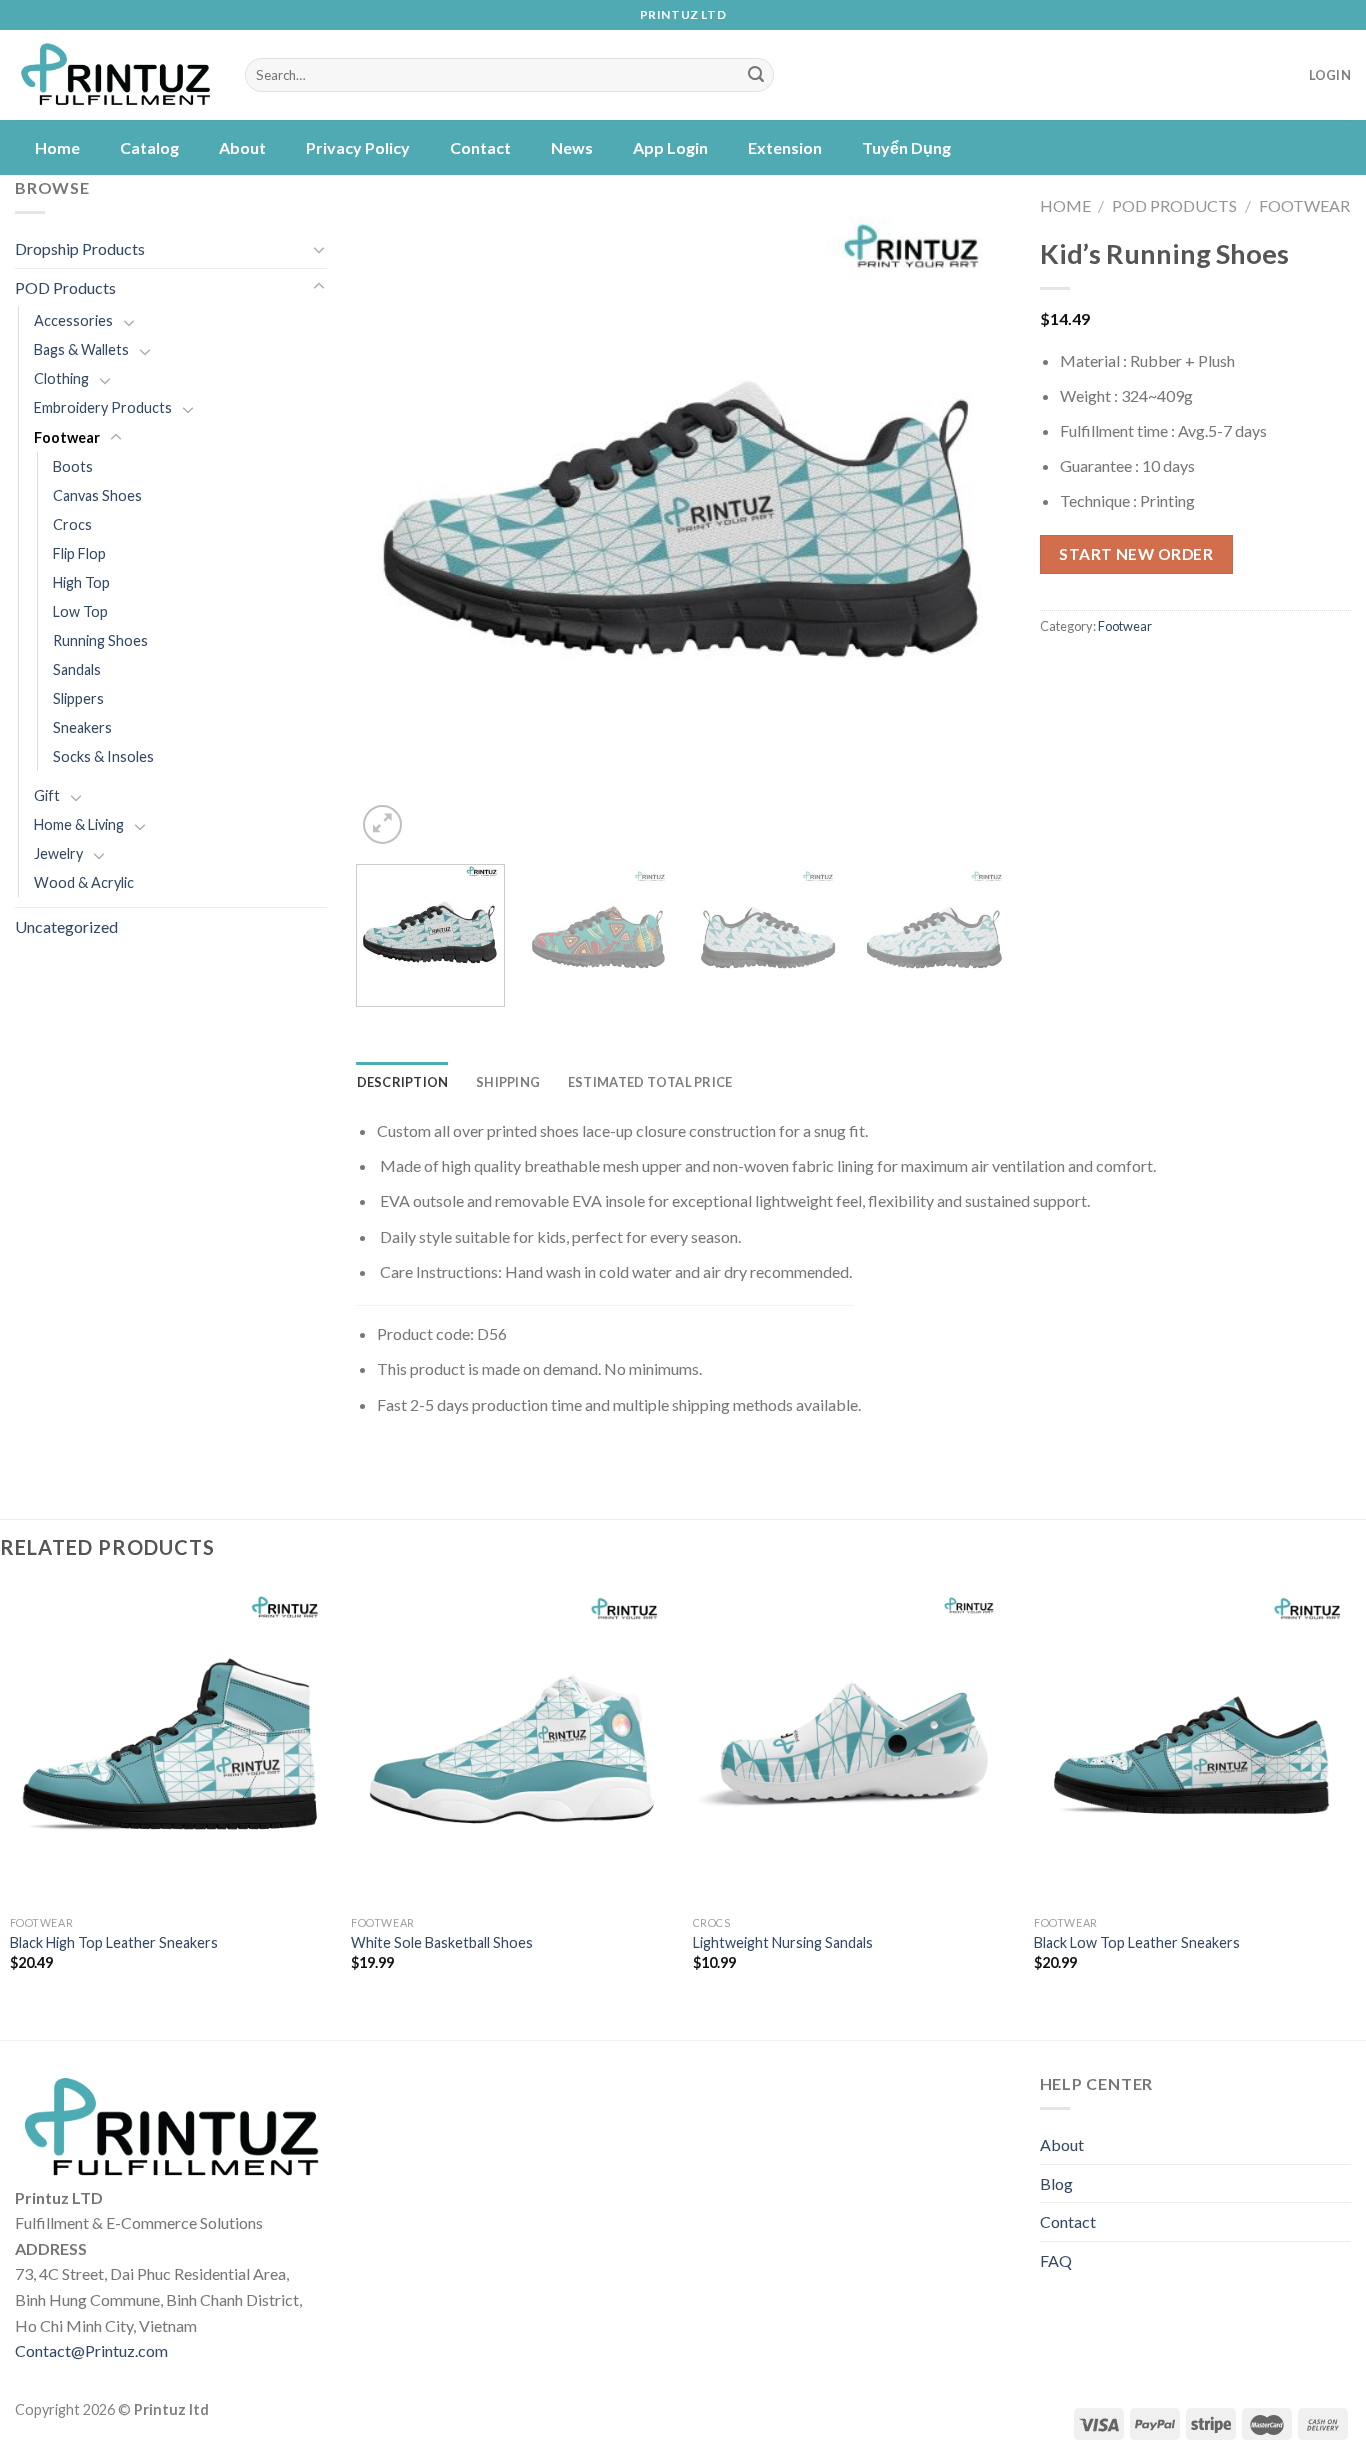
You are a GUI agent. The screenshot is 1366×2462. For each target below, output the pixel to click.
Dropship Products (80, 248)
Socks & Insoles (103, 756)
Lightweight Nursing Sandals (783, 1942)
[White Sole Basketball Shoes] (512, 1745)
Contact (480, 147)
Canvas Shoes (97, 495)
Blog (1056, 2183)
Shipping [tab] (508, 1082)
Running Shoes (100, 640)
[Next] (971, 522)
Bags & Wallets (81, 349)
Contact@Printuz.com (91, 2350)
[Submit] (756, 75)
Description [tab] (403, 1082)
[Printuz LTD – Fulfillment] (115, 75)
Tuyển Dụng (906, 147)
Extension (785, 147)
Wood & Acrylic (84, 882)
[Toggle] (319, 249)
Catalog (149, 147)
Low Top (80, 611)
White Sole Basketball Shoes (442, 1942)
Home (57, 147)
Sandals (77, 669)
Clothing (61, 378)
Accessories (73, 320)
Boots (73, 466)
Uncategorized (66, 926)
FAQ (1056, 2260)
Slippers (78, 698)
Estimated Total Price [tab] (650, 1082)
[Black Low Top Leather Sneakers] (1195, 1745)
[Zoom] (382, 824)
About (242, 147)
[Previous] (395, 522)
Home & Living (79, 824)
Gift (47, 795)
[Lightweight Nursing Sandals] (854, 1745)
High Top (81, 582)
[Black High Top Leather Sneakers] (171, 1745)
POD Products (65, 287)
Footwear (67, 437)
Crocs (72, 524)
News (572, 147)
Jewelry (58, 853)
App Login (670, 147)
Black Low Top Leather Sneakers (1137, 1942)
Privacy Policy (358, 147)
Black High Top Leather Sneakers (114, 1942)
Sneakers (82, 727)
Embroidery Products (103, 407)
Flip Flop (79, 553)
